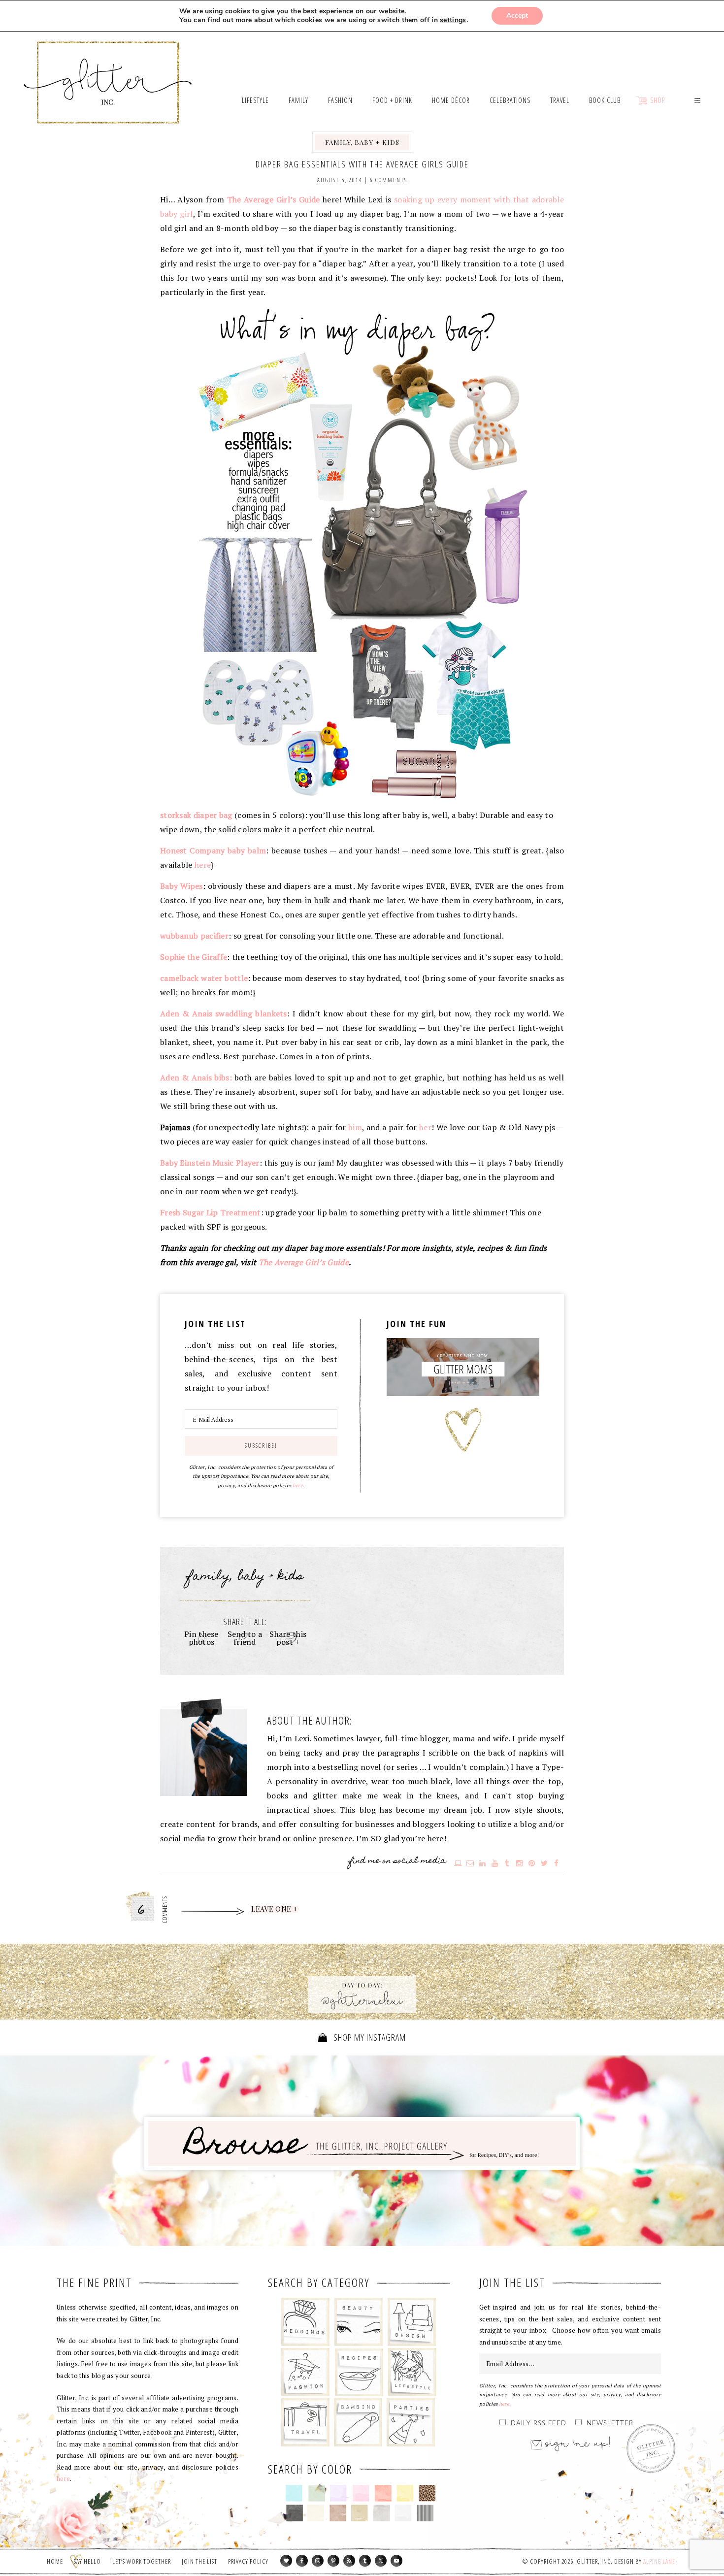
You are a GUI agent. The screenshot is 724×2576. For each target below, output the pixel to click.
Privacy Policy (248, 2561)
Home (55, 2561)
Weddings (306, 2322)
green (316, 2493)
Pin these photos (201, 1638)
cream (316, 2513)
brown (338, 2513)
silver (381, 2513)
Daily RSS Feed (539, 2424)
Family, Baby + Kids (362, 142)
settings (453, 20)
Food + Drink (359, 2372)
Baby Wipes (181, 886)
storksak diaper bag (196, 815)
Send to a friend (245, 1638)
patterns (425, 2513)
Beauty (359, 2322)
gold (360, 2513)
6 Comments (389, 180)
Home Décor (412, 2322)
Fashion (306, 2372)
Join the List (199, 2561)
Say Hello (87, 2561)
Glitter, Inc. (108, 70)
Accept (517, 16)
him (355, 1127)
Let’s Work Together (142, 2561)
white (403, 2513)
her (425, 1127)
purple (339, 2493)
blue (294, 2493)
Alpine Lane (659, 2561)
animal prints (427, 2493)
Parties (411, 2422)
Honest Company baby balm (213, 850)
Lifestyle (412, 2372)
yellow (405, 2493)
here (203, 865)
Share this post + (288, 1638)
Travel (306, 2422)
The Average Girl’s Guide (304, 1262)
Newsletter (610, 2424)
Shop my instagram (369, 2037)
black (294, 2513)
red (383, 2493)
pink (361, 2493)
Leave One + (275, 1909)
